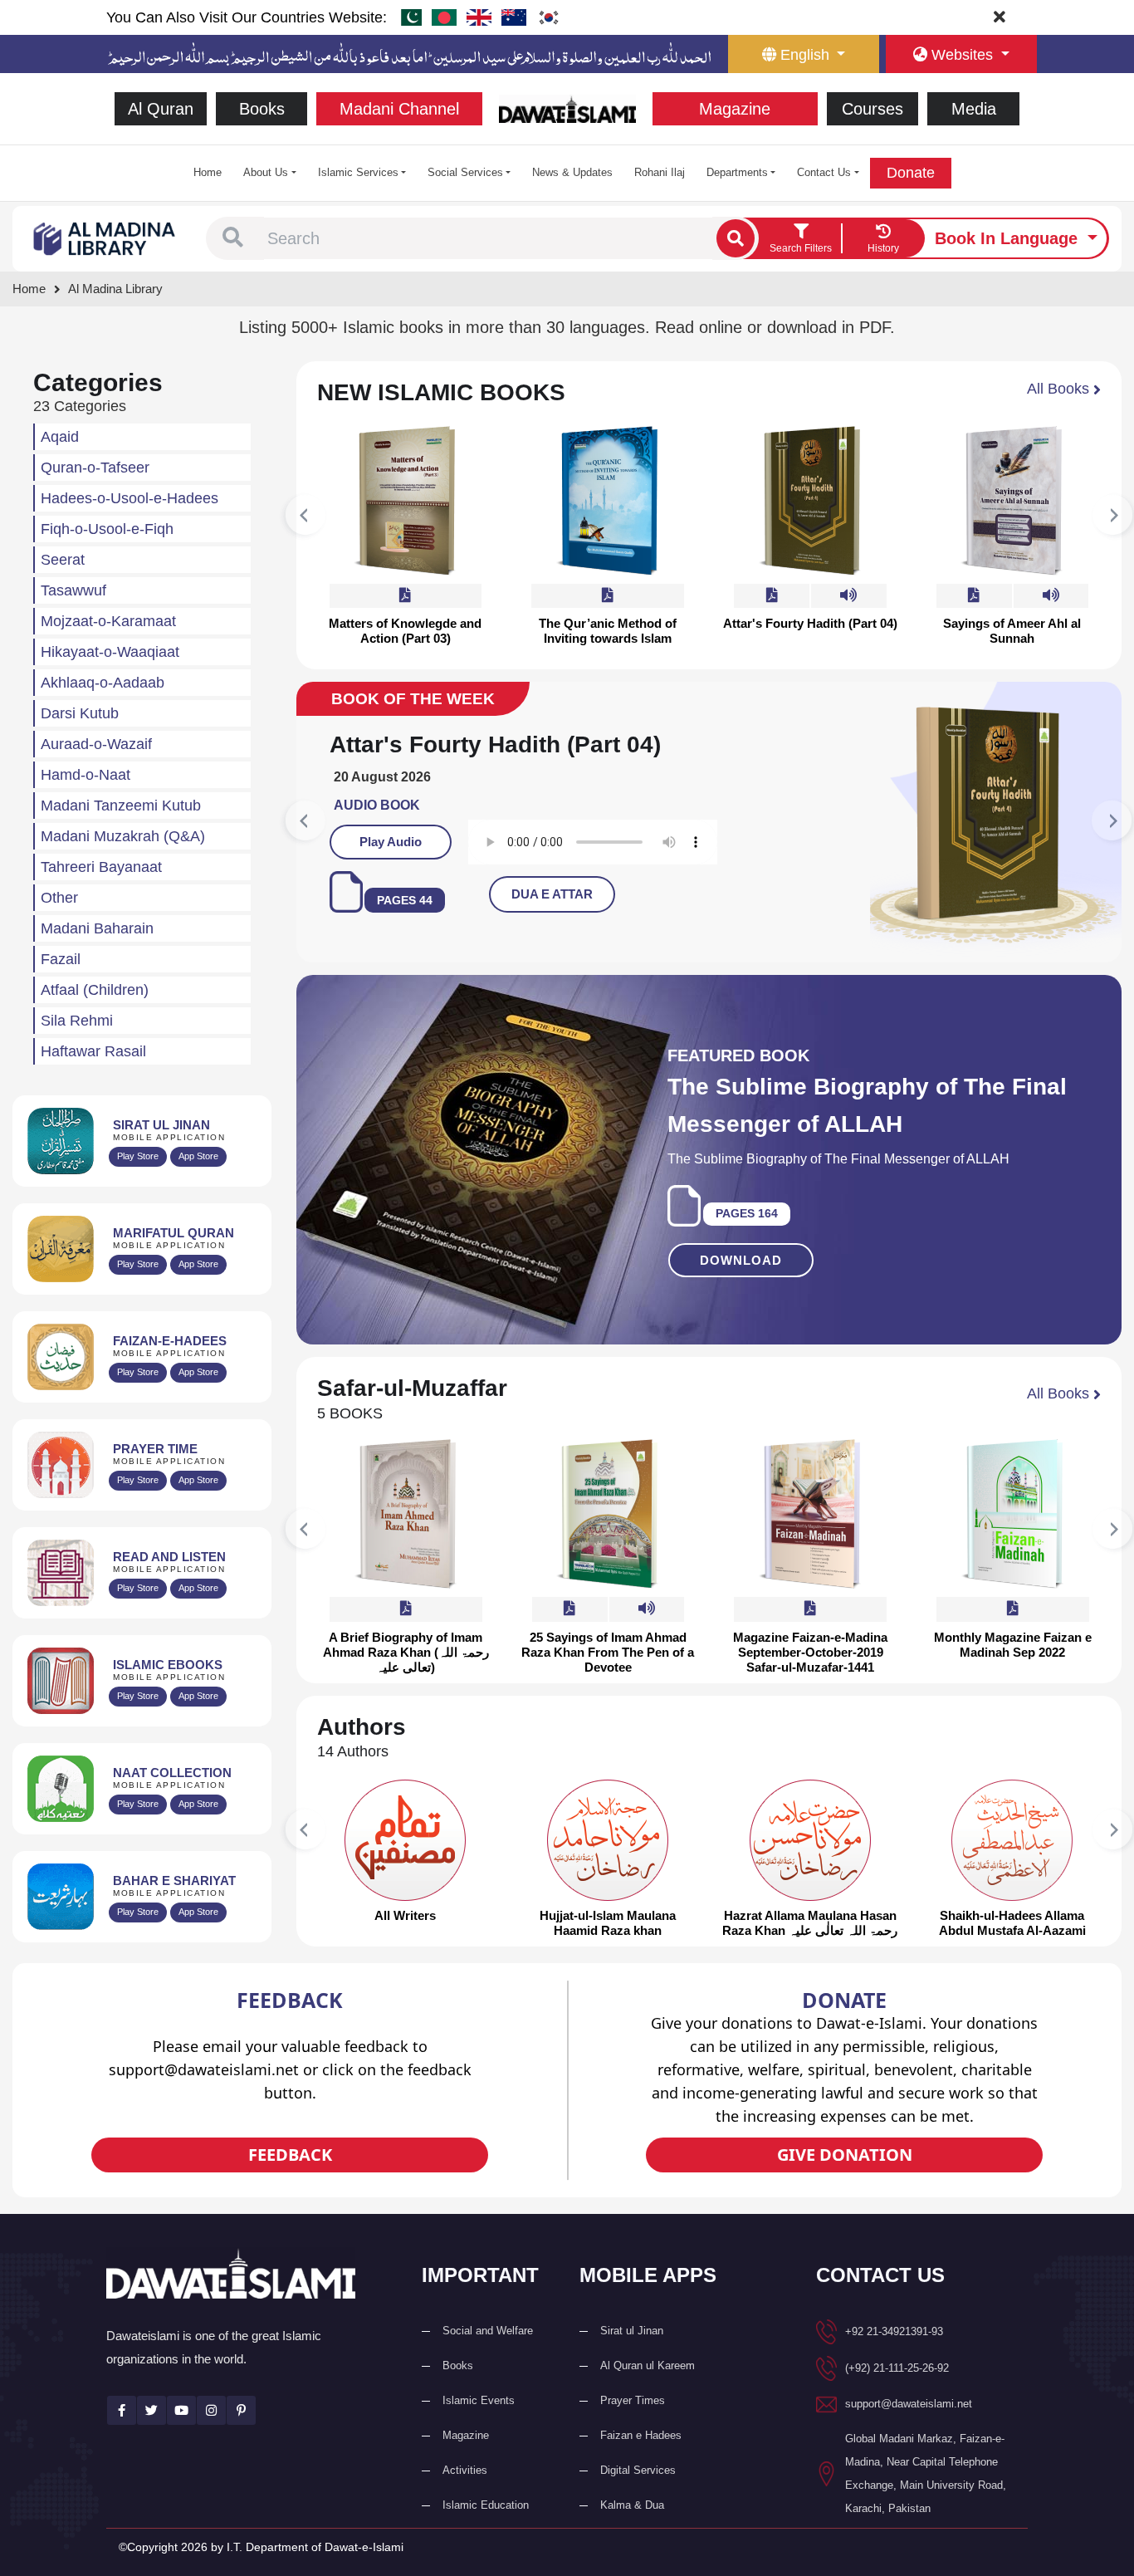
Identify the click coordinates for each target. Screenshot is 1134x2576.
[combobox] (488, 238)
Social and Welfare (488, 2331)
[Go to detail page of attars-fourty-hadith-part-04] (810, 501)
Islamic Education (486, 2505)
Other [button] (59, 898)
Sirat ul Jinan (632, 2331)
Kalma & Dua (632, 2505)
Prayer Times (633, 2400)
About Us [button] (266, 172)
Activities (465, 2470)
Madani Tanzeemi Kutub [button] (121, 806)
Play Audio (686, 842)
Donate (911, 173)
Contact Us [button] (824, 172)
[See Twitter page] (152, 2410)
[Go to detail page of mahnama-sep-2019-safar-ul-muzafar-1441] (810, 1514)
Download (741, 1260)
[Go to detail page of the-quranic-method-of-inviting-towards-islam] (608, 501)
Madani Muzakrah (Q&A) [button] (123, 836)
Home (208, 172)
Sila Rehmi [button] (77, 1021)
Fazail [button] (61, 959)
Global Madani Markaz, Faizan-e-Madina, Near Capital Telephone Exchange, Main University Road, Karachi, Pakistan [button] (926, 2473)
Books (262, 109)
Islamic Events (479, 2400)
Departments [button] (737, 172)
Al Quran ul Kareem (648, 2365)
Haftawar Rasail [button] (93, 1051)
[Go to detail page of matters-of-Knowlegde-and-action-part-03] (405, 501)
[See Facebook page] (122, 2410)
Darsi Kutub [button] (80, 713)
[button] (233, 238)
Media (974, 109)
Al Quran (161, 109)
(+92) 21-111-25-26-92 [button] (897, 2368)
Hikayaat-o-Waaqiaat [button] (110, 652)
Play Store (138, 1156)
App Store (198, 1156)
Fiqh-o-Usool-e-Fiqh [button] (107, 529)
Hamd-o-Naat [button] (86, 775)
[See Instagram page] (211, 2410)
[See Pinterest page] (241, 2410)
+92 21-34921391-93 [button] (894, 2331)
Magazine (735, 109)
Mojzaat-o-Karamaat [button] (108, 621)
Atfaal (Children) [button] (95, 990)
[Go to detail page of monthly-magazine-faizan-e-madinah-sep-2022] (1013, 1514)
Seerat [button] (63, 560)
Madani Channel (399, 109)
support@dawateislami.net (909, 2404)
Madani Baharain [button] (97, 928)
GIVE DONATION (845, 2155)
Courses (872, 109)
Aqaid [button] (60, 437)
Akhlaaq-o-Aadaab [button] (103, 683)
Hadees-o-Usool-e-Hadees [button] (130, 498)
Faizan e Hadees (641, 2435)
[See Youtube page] (181, 2410)
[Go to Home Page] (567, 108)
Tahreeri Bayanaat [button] (101, 867)
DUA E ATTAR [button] (848, 894)
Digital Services (638, 2470)
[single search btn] (736, 238)
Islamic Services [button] (358, 172)
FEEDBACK (290, 2155)
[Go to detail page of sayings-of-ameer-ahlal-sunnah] (1012, 501)
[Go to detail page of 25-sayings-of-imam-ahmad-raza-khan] (608, 1514)
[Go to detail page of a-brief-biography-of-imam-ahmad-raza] (406, 1514)
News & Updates (572, 172)
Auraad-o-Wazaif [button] (96, 744)
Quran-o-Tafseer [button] (95, 468)
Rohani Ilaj (660, 172)
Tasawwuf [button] (73, 590)
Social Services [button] (465, 172)
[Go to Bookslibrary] (105, 237)
